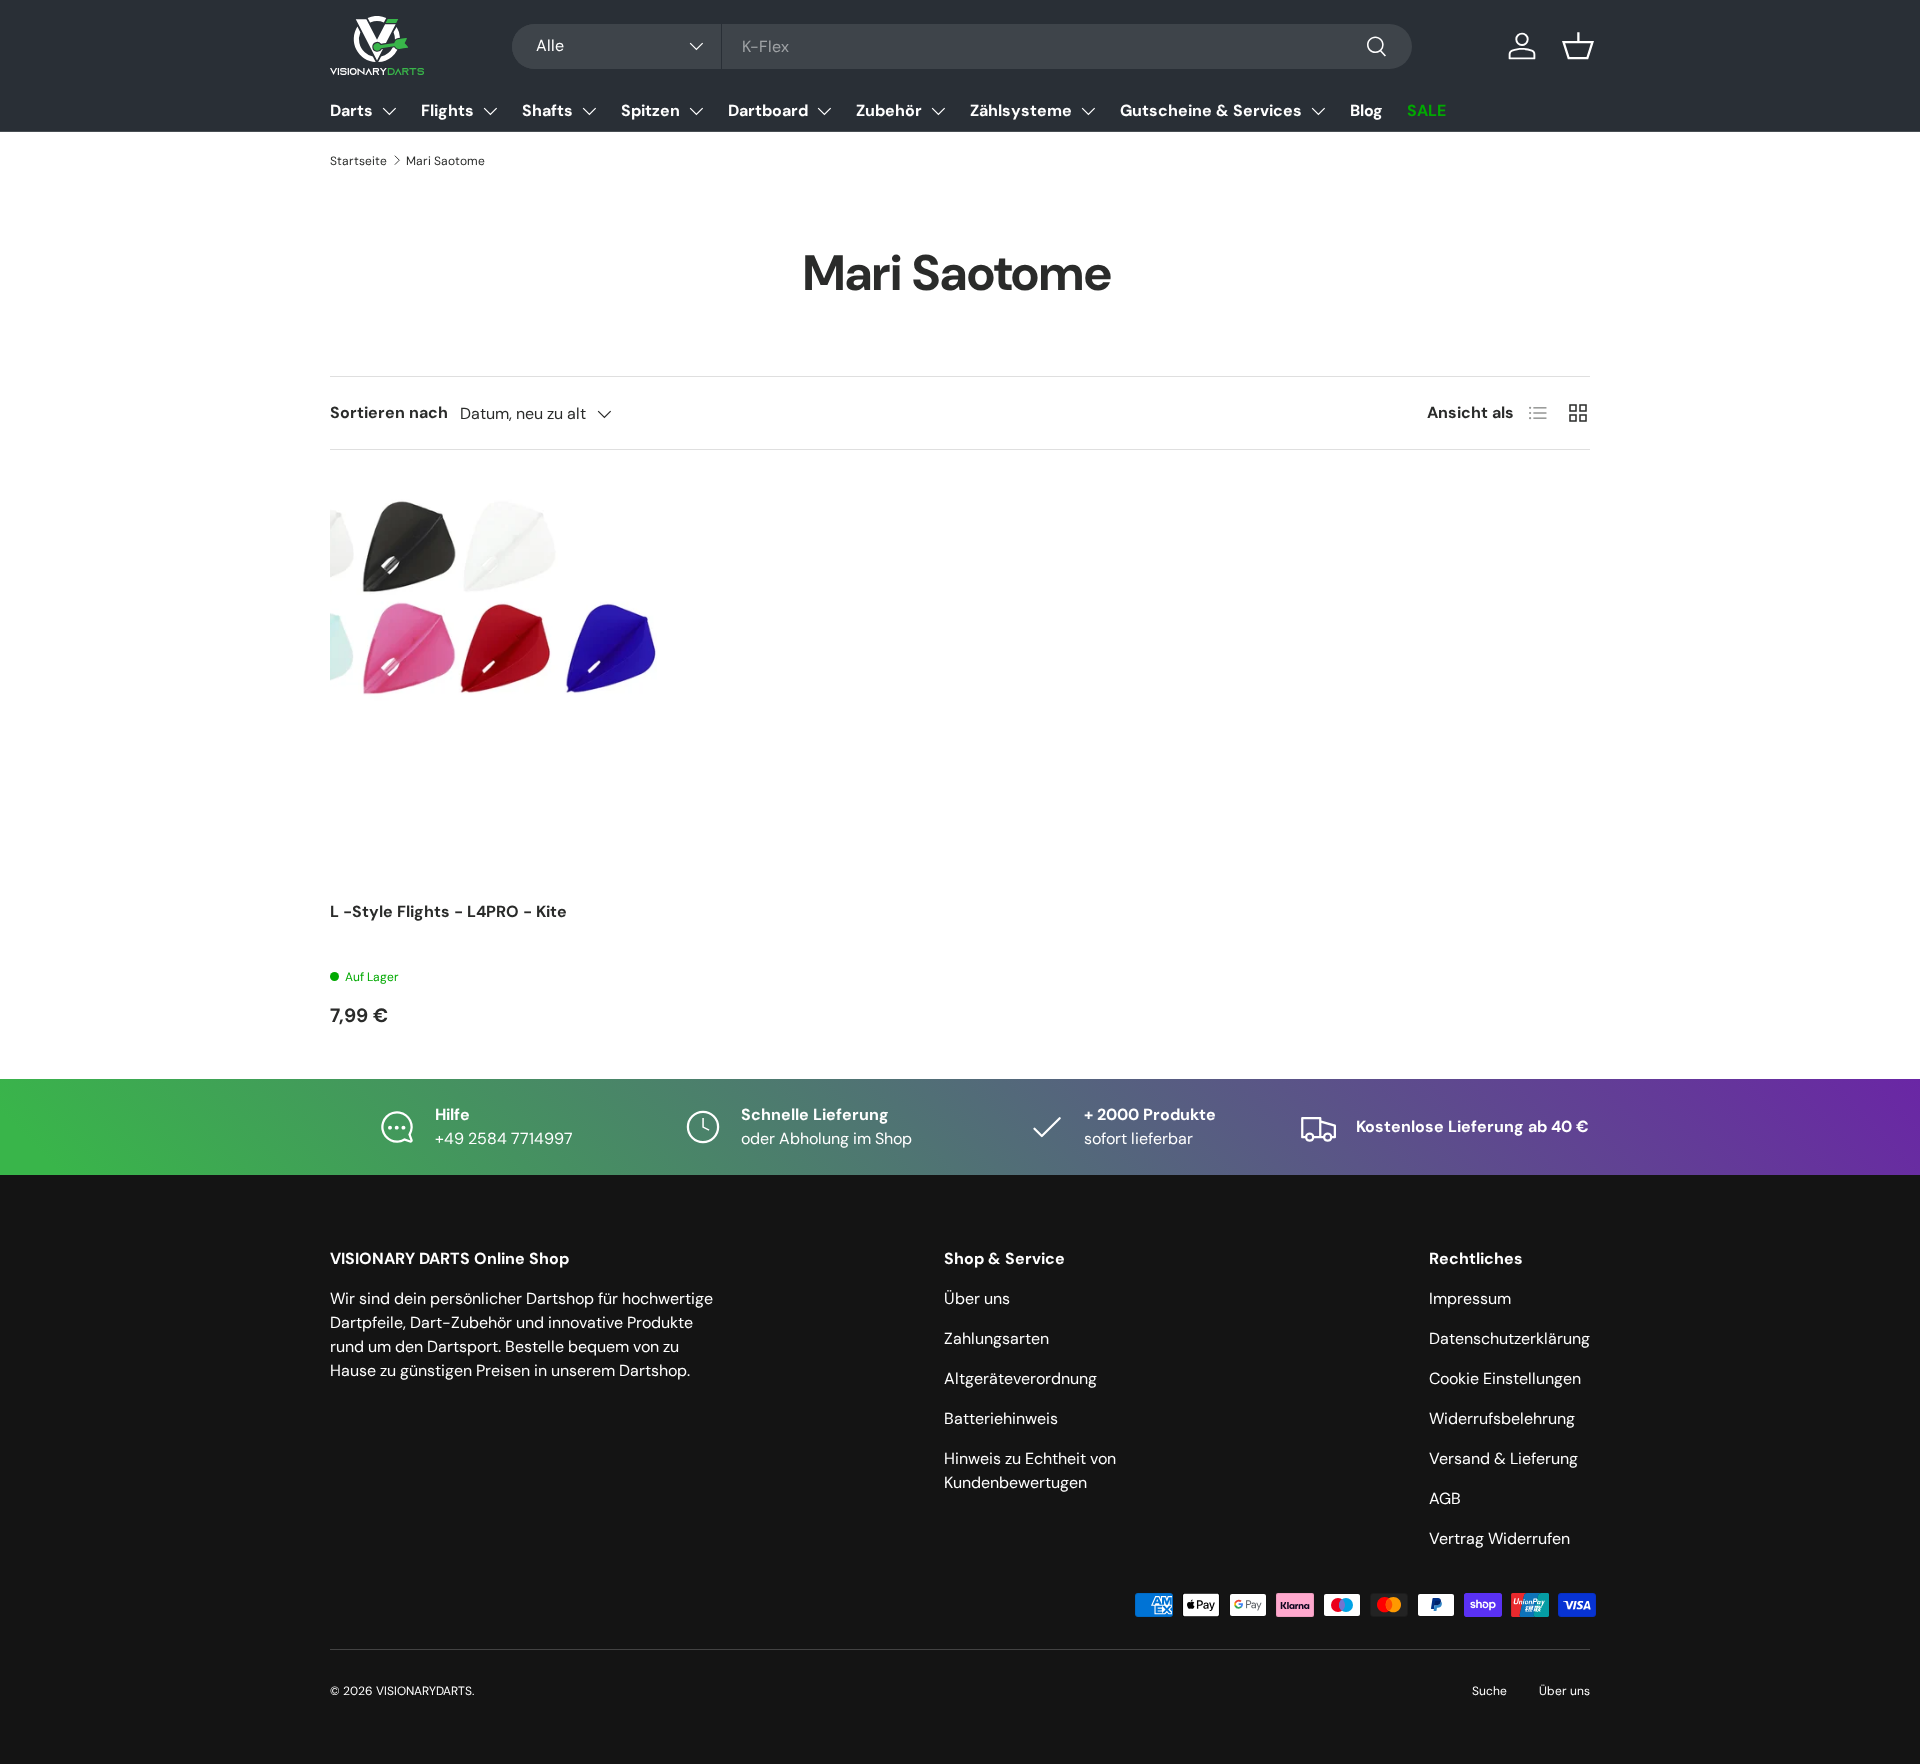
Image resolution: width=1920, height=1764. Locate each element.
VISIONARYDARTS (424, 1691)
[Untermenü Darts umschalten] (389, 111)
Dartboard (768, 110)
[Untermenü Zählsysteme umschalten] (1088, 111)
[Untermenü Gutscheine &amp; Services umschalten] (1318, 111)
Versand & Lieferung (1503, 1458)
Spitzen (650, 110)
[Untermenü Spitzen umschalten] (696, 111)
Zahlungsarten (996, 1338)
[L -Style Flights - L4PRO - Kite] (529, 681)
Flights (447, 110)
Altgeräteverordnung (1020, 1378)
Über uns (977, 1298)
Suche (1489, 1691)
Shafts (547, 110)
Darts (351, 110)
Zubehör (889, 110)
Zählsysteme (1021, 110)
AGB (1445, 1498)
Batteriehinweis (1001, 1418)
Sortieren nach (389, 412)
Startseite (358, 161)
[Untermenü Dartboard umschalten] (824, 111)
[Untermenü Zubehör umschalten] (938, 111)
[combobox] (962, 46)
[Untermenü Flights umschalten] (490, 111)
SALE (1426, 110)
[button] (1578, 46)
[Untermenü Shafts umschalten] (589, 111)
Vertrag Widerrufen (1499, 1538)
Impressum (1470, 1298)
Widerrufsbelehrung (1502, 1418)
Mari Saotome (445, 161)
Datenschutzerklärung (1509, 1338)
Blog (1366, 110)
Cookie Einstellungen (1505, 1378)
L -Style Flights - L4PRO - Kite (448, 911)
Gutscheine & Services (1211, 110)
